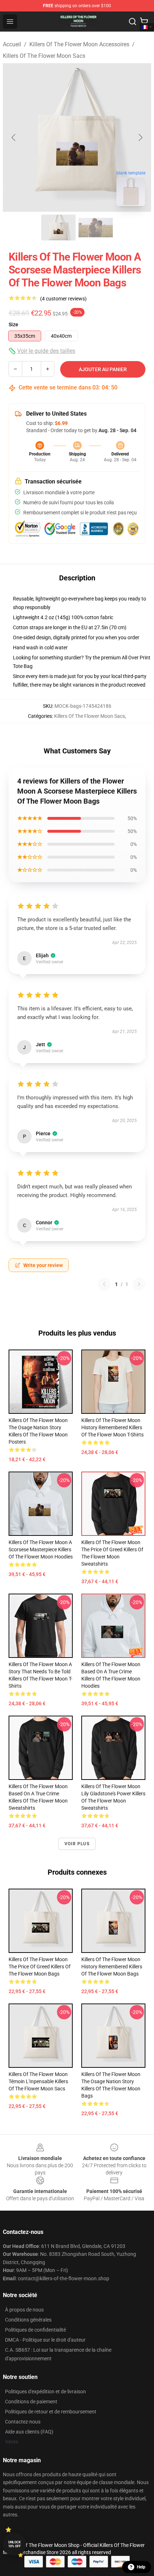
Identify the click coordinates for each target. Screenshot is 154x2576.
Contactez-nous (23, 2422)
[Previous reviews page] (104, 1284)
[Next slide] (140, 137)
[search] (133, 22)
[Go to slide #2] (96, 228)
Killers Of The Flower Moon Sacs (44, 56)
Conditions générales (28, 2320)
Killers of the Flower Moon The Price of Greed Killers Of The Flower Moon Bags (40, 1967)
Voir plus (77, 1844)
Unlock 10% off (15, 2544)
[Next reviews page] (139, 1284)
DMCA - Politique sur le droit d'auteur (45, 2340)
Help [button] (141, 2567)
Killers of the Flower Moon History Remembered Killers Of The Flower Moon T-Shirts (112, 1427)
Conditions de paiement (31, 2402)
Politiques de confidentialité (35, 2330)
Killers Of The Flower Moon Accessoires (79, 44)
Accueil (12, 44)
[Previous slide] (14, 137)
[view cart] (144, 22)
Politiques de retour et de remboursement (51, 2412)
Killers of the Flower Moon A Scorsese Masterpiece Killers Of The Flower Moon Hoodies (41, 1549)
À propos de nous (24, 2310)
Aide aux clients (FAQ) (29, 2432)
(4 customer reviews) (63, 299)
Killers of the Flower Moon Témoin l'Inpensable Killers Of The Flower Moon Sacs (38, 2081)
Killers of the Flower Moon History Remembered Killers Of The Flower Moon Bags (112, 1967)
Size (13, 324)
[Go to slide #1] (58, 228)
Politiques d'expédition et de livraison (45, 2392)
